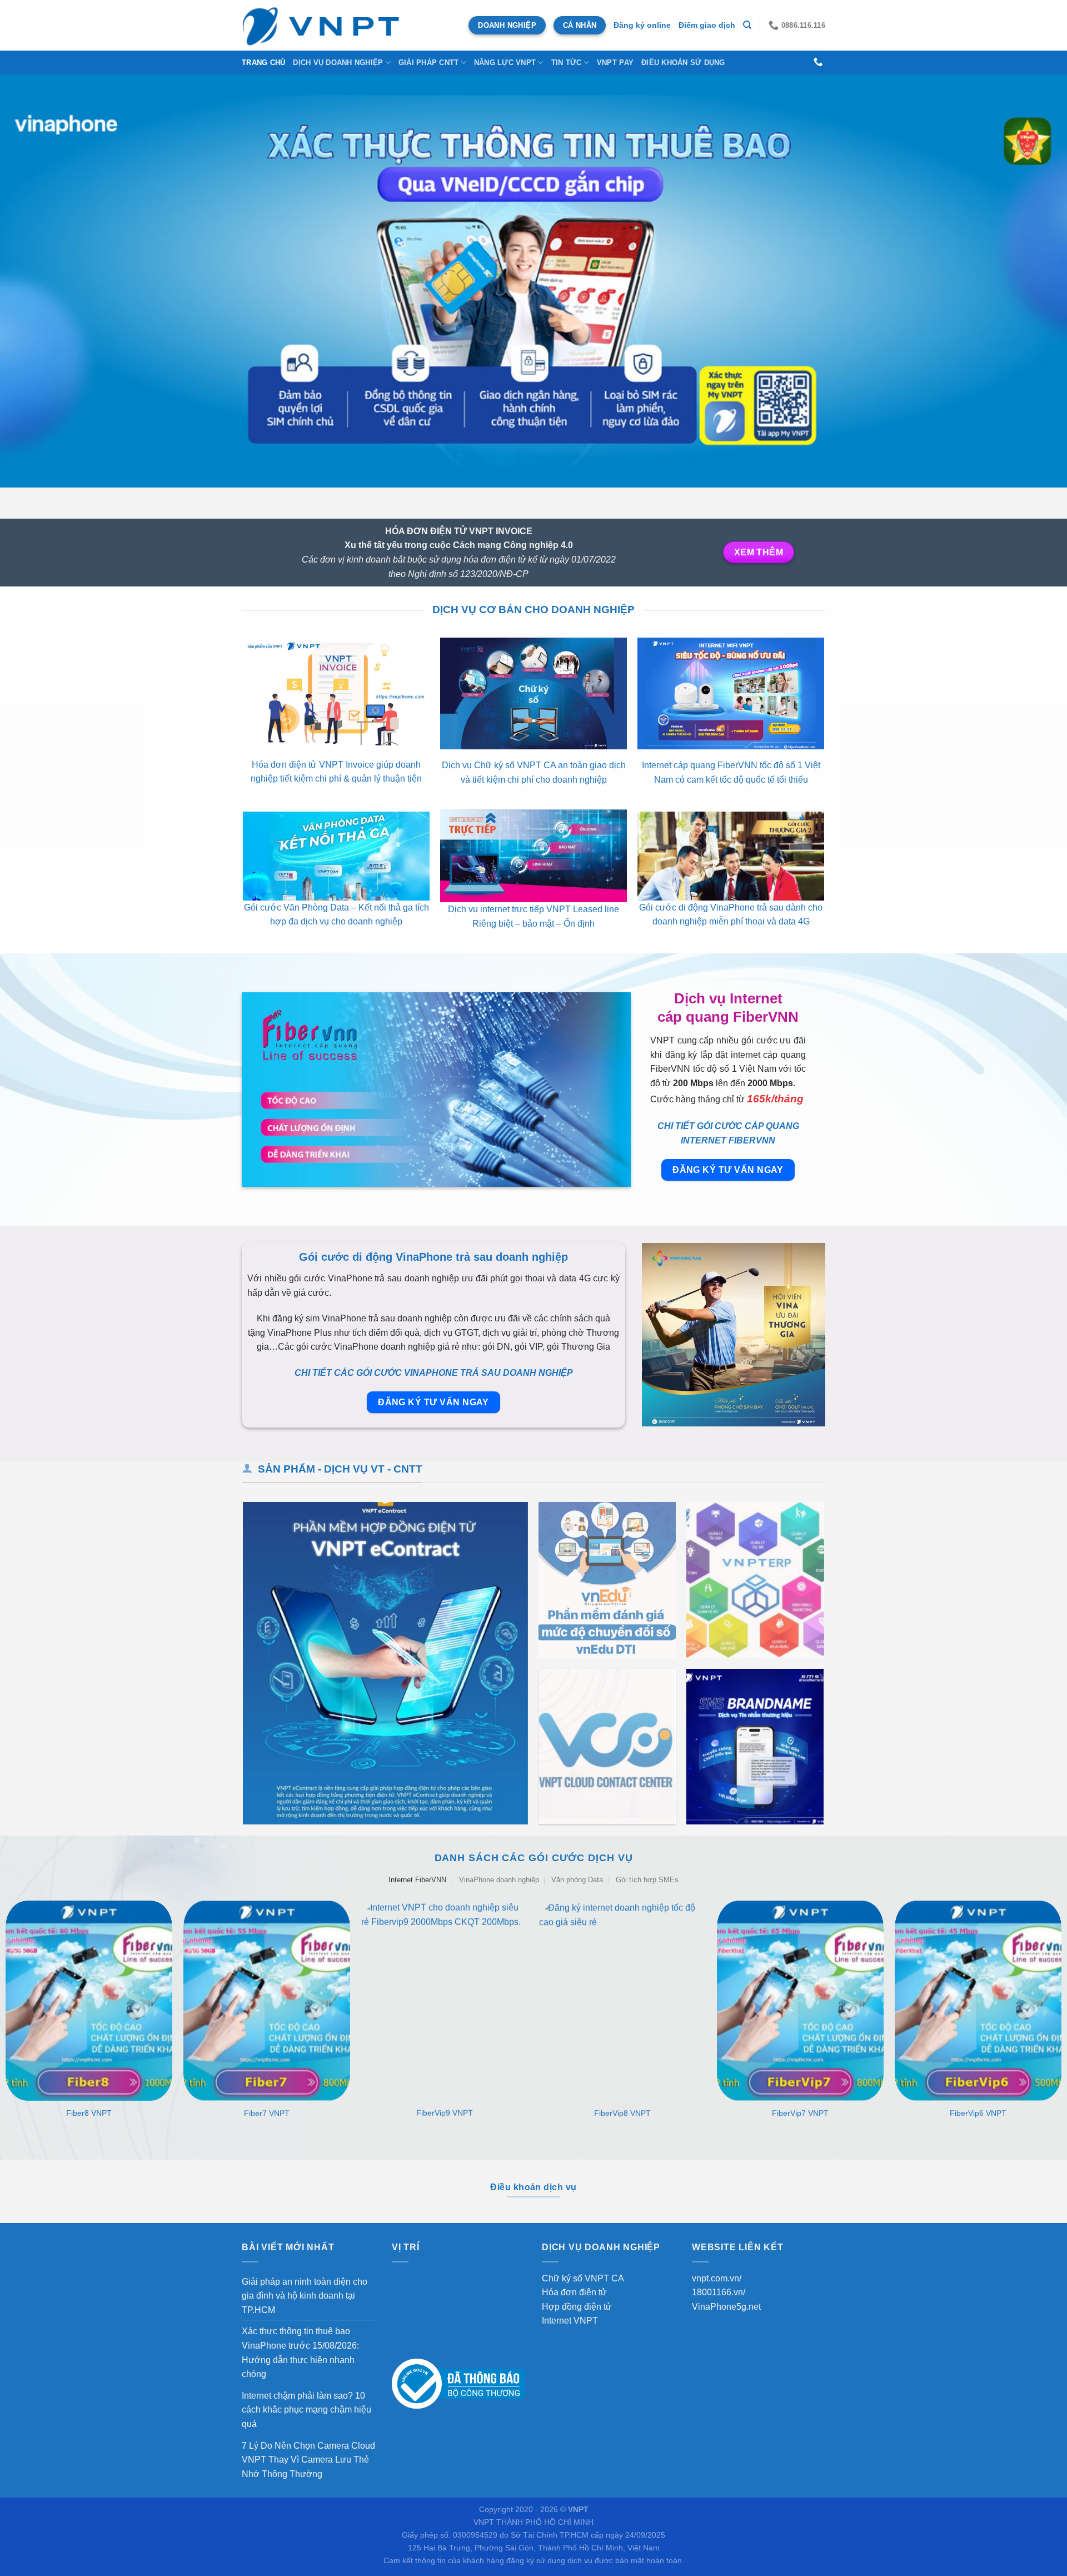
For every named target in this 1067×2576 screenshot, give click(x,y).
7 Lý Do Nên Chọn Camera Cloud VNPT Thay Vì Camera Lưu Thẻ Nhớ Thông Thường (308, 2460)
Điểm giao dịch (707, 25)
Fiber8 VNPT (89, 2113)
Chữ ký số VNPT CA (583, 2278)
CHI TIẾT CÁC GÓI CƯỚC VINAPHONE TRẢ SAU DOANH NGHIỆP (434, 1373)
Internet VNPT (570, 2321)
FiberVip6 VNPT (978, 2113)
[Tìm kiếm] (747, 25)
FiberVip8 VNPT (622, 2113)
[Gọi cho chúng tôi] (818, 62)
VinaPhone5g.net (726, 2307)
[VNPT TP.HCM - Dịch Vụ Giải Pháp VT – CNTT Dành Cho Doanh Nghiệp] (322, 25)
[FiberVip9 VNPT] (445, 2001)
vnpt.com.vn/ (717, 2278)
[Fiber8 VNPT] (89, 2001)
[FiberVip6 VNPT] (978, 2001)
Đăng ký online (642, 25)
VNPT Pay (615, 63)
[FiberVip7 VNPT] (800, 2001)
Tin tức (567, 63)
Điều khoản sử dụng (683, 63)
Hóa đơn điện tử (574, 2292)
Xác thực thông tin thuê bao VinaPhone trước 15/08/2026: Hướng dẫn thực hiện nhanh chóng (300, 2353)
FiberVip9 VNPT (445, 2113)
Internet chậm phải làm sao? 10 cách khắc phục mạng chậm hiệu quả (306, 2410)
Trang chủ (263, 63)
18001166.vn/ (719, 2292)
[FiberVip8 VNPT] (622, 2001)
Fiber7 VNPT (267, 2113)
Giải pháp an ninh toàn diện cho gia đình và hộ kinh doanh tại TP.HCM (305, 2296)
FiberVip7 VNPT (800, 2113)
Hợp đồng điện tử (577, 2307)
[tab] (417, 1880)
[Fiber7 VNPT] (267, 2001)
